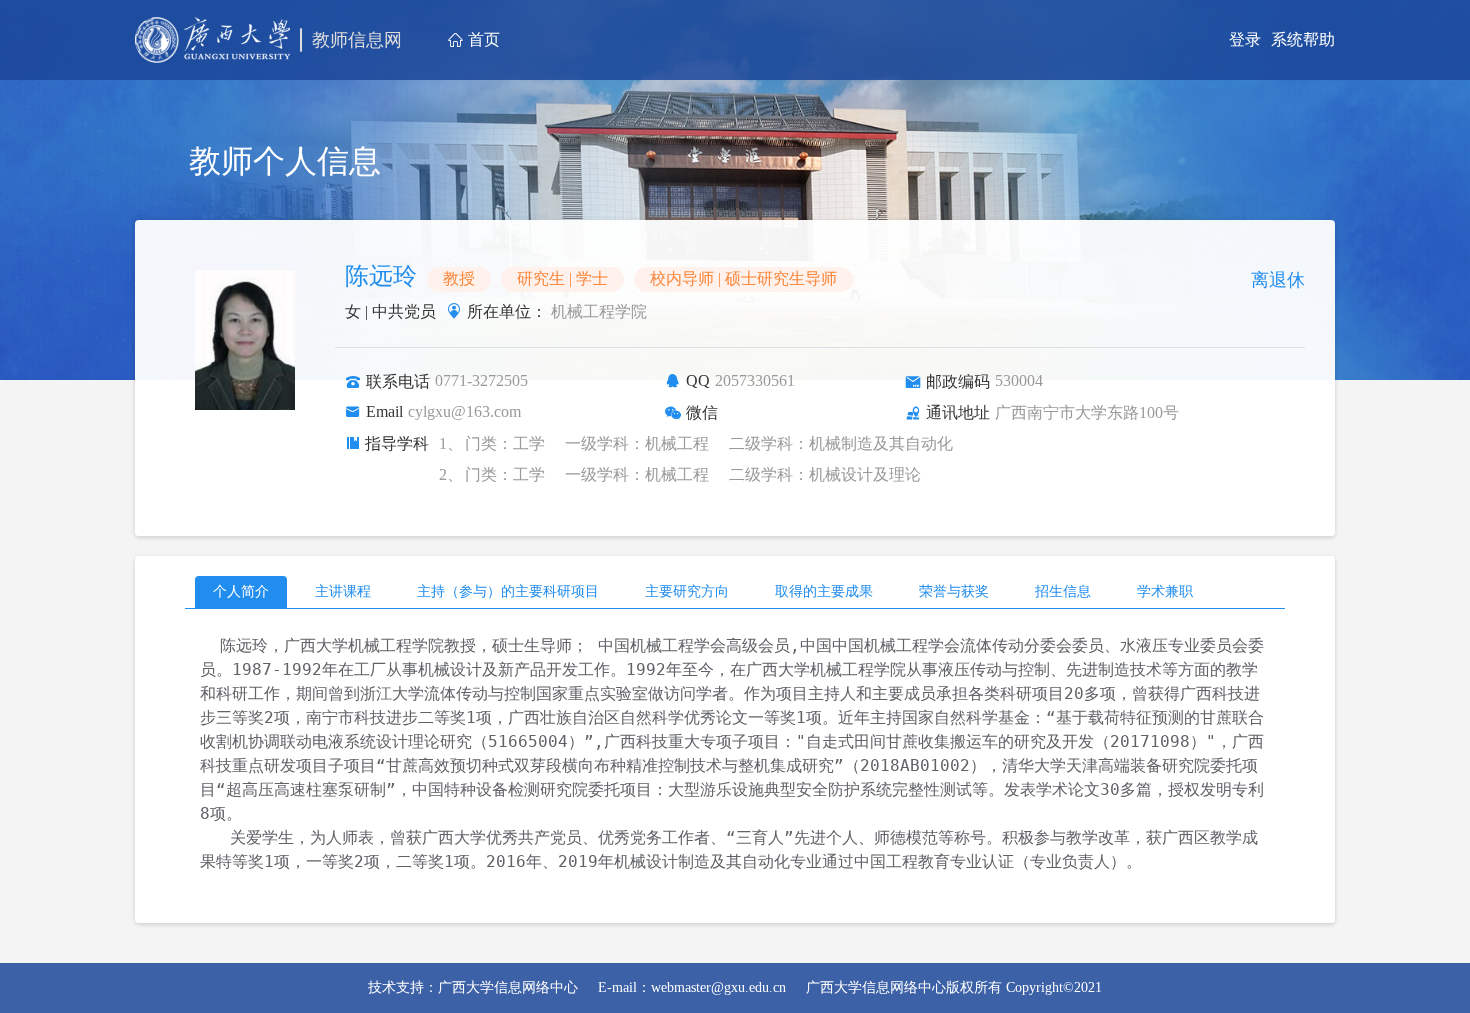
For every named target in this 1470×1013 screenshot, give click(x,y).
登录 (1245, 39)
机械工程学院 (597, 311)
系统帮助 (1303, 39)
